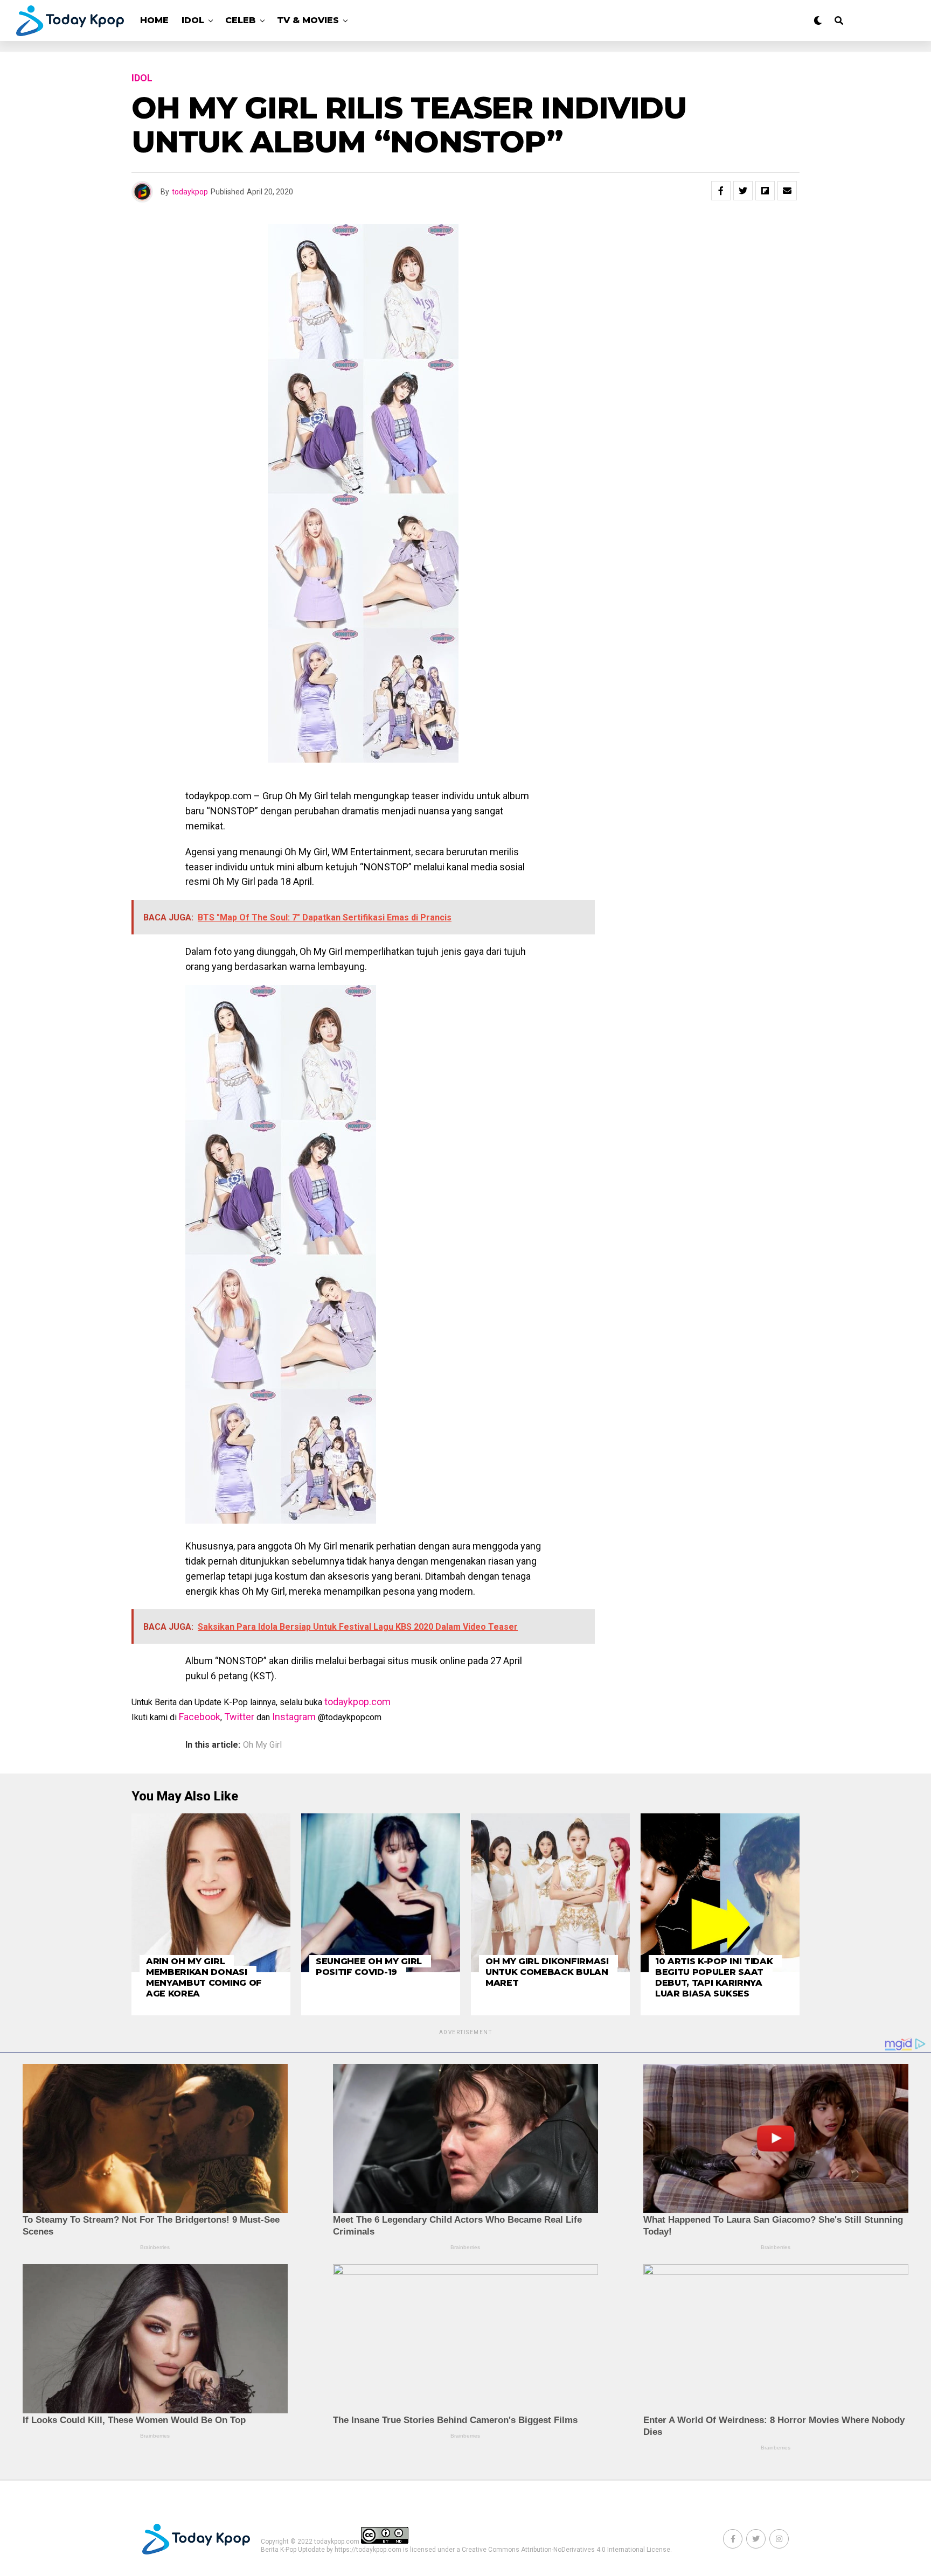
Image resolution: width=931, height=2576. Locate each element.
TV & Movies (308, 20)
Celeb (241, 20)
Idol (193, 20)
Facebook (200, 1717)
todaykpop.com (357, 1702)
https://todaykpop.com (368, 2550)
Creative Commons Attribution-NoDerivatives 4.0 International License (566, 2550)
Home (154, 20)
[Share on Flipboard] (765, 191)
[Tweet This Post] (743, 191)
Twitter (239, 1717)
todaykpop (190, 192)
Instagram (294, 1717)
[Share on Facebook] (721, 191)
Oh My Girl (262, 1745)
